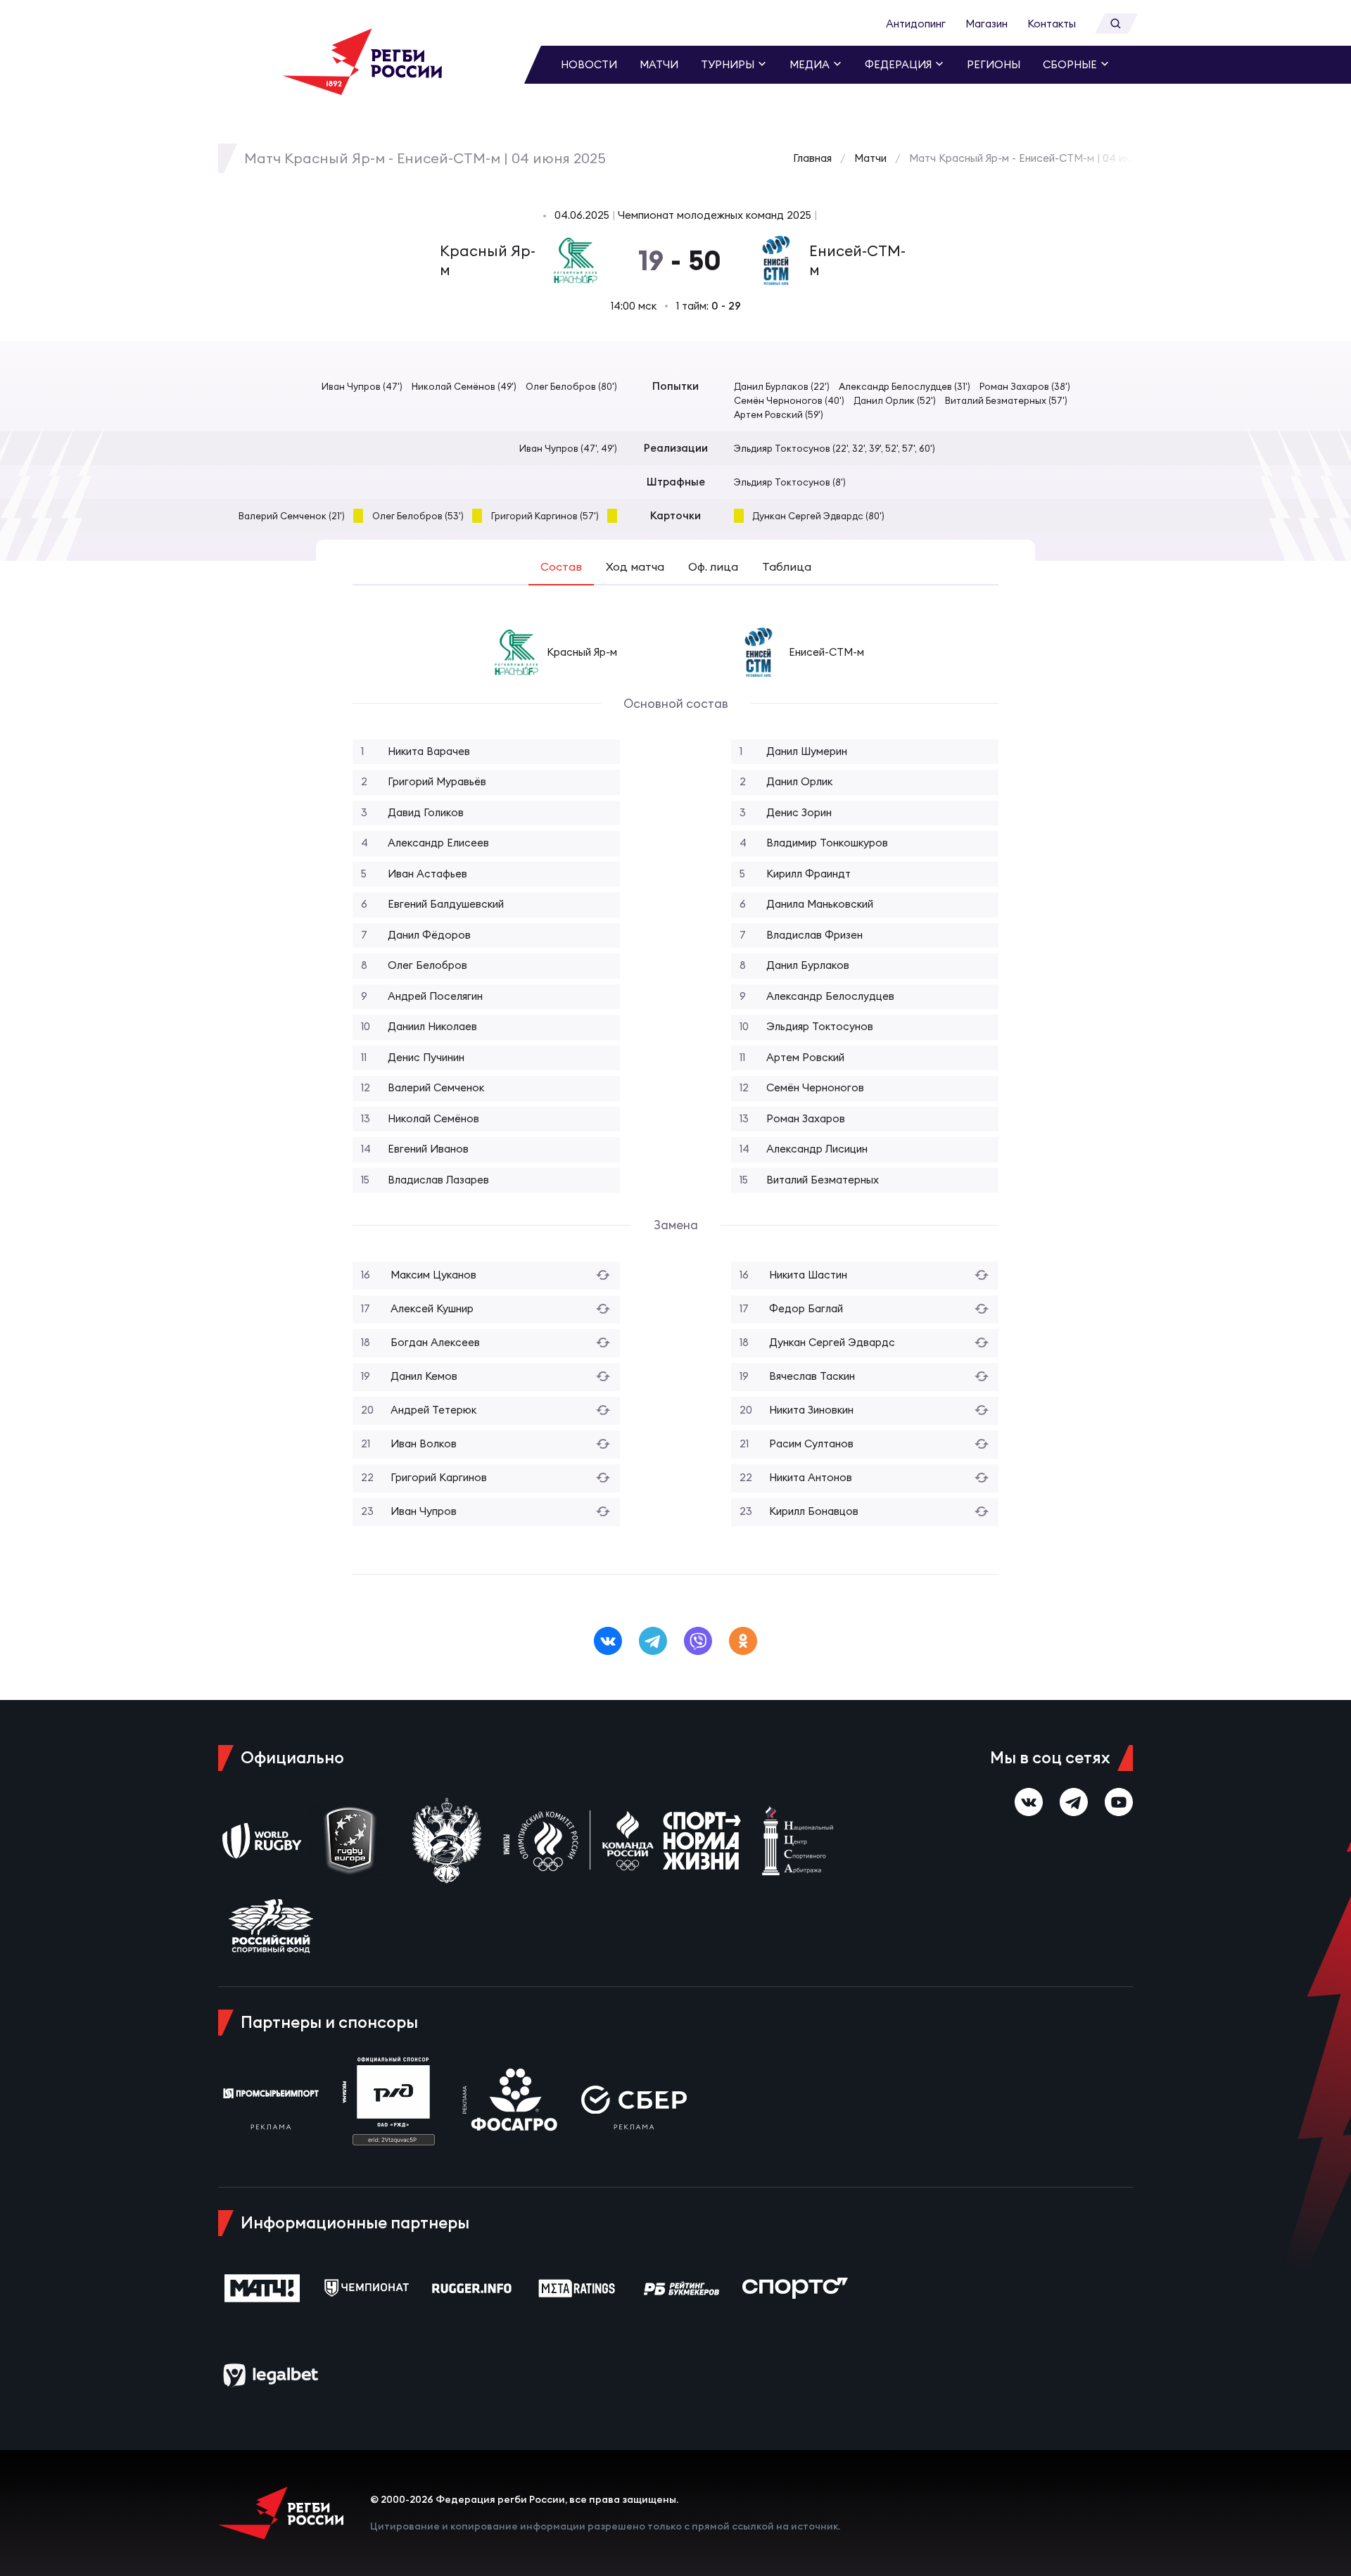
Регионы (994, 64)
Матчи (659, 64)
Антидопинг (916, 24)
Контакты (1052, 24)
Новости (589, 64)
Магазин (987, 24)
